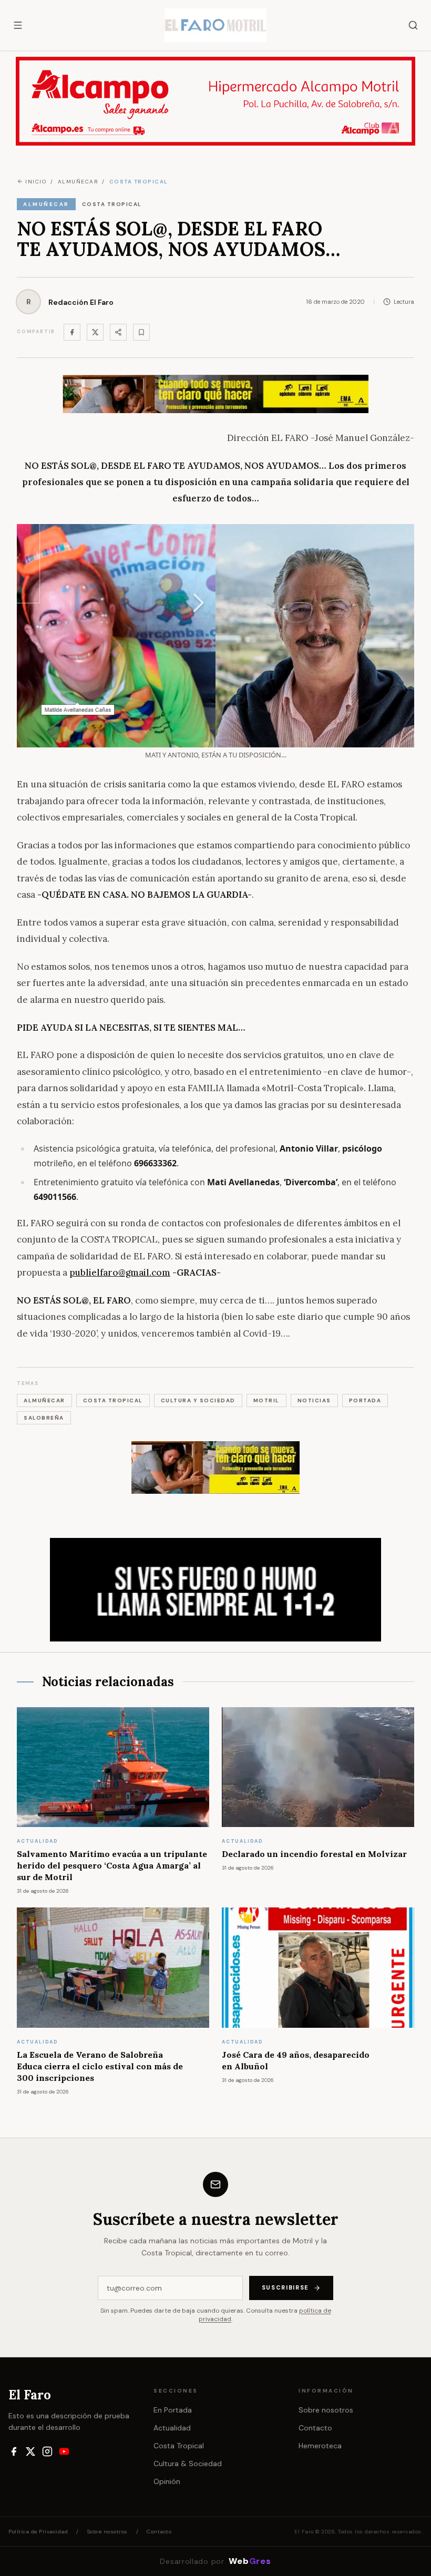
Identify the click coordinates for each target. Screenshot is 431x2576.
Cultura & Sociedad (188, 2464)
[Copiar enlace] (141, 332)
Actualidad (172, 2428)
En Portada (173, 2410)
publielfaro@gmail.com (120, 1272)
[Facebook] (72, 332)
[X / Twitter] (30, 2451)
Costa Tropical (179, 2446)
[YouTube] (64, 2451)
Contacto (315, 2428)
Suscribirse (285, 2287)
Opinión (167, 2481)
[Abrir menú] (18, 25)
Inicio (36, 182)
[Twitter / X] (95, 332)
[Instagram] (47, 2451)
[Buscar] (413, 25)
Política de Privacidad (38, 2532)
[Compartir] (118, 332)
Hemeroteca (320, 2446)
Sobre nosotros (326, 2410)
